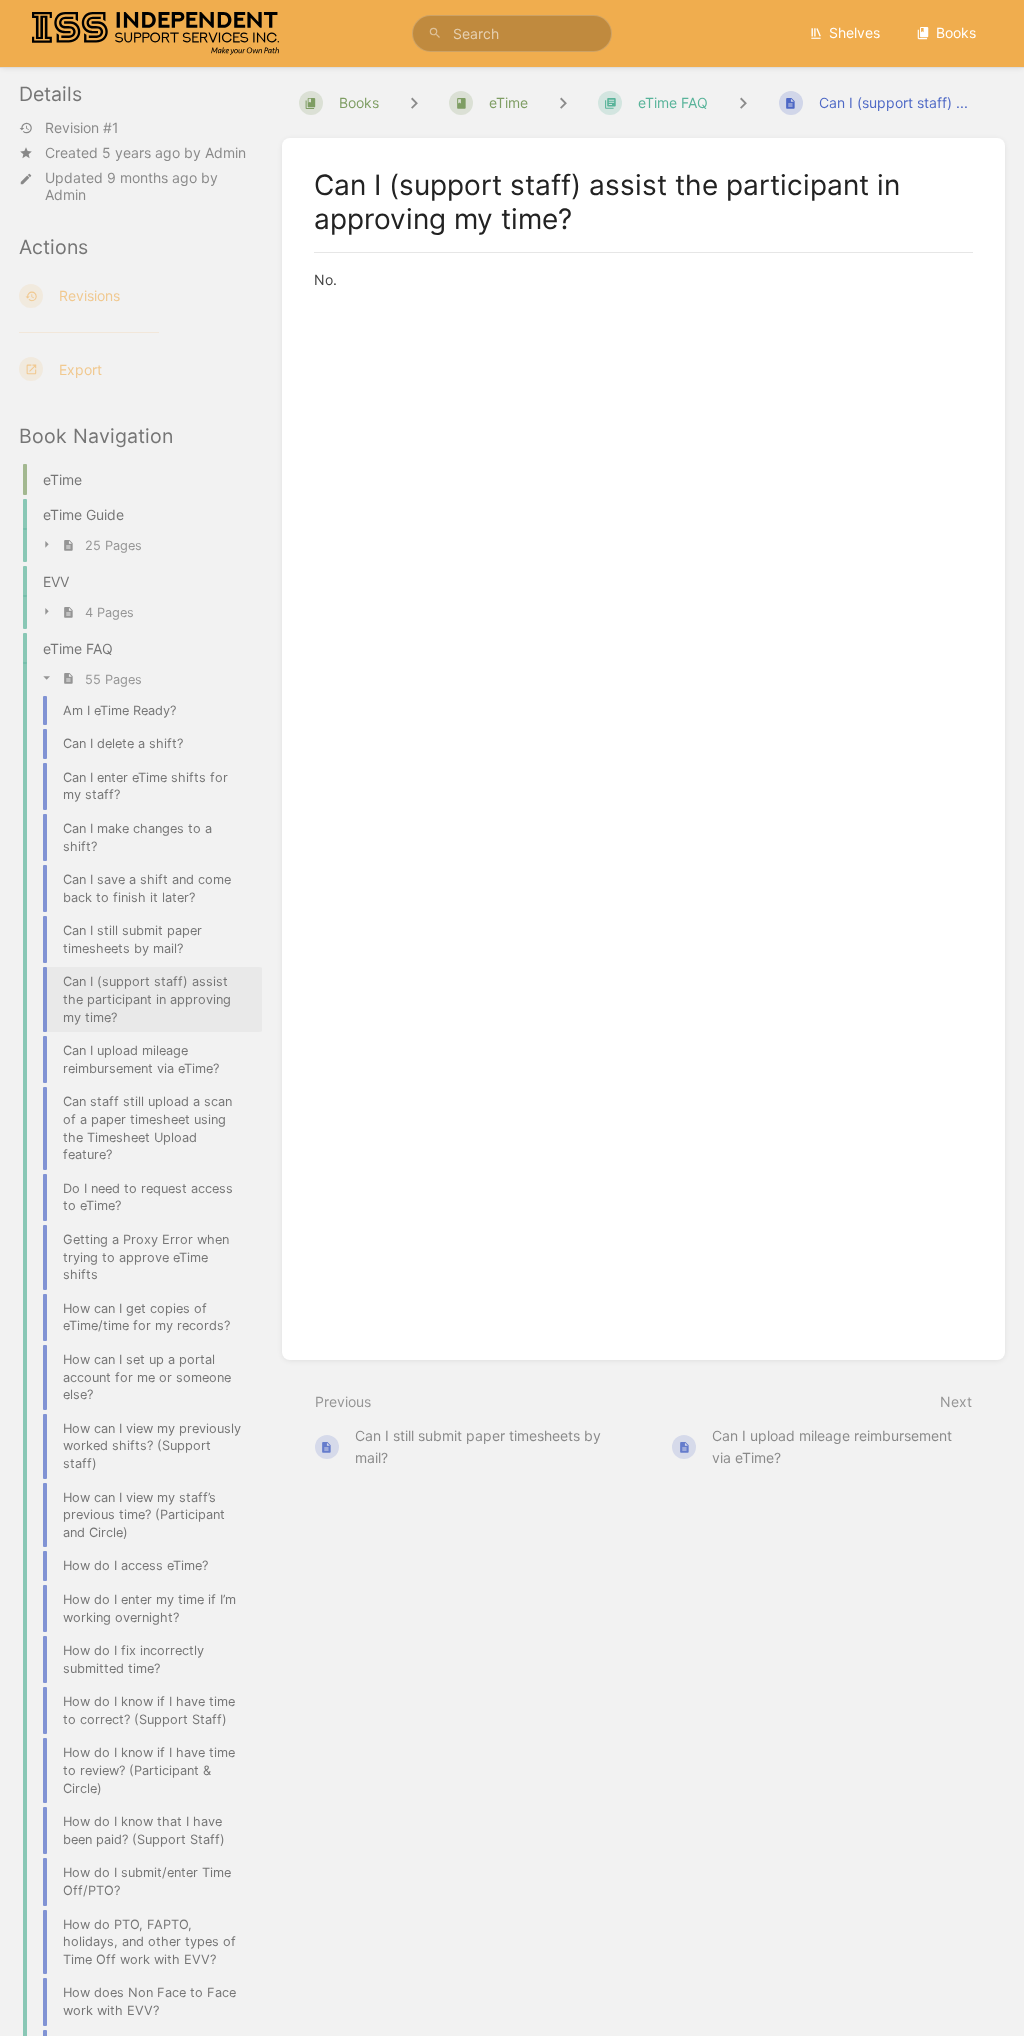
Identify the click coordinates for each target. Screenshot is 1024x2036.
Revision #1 (82, 128)
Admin (225, 152)
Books (956, 32)
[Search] (435, 33)
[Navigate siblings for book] (414, 102)
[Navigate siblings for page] (743, 102)
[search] (512, 33)
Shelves (854, 32)
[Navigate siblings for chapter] (563, 102)
